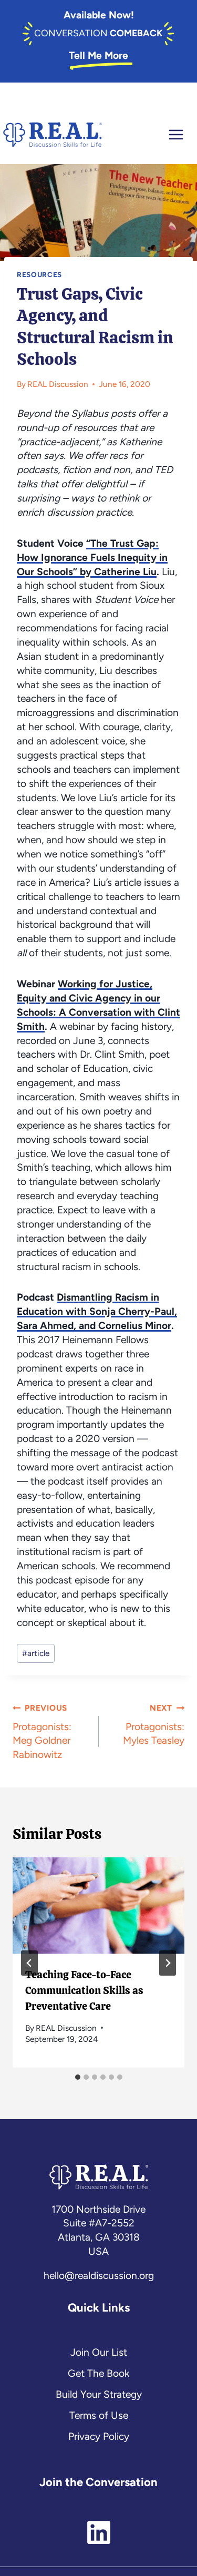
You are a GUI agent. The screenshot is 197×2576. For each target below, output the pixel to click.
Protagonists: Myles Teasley (154, 1725)
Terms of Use (99, 2415)
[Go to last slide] (29, 1963)
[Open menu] (182, 135)
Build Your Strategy (99, 2394)
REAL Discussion (58, 384)
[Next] (168, 1963)
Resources (39, 274)
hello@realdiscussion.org (99, 2276)
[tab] (78, 2077)
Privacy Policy (99, 2436)
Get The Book (98, 2373)
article (36, 1653)
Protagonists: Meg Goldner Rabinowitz (42, 1732)
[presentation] (98, 1906)
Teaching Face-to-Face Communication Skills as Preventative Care (84, 1990)
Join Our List (99, 2352)
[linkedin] (99, 2526)
